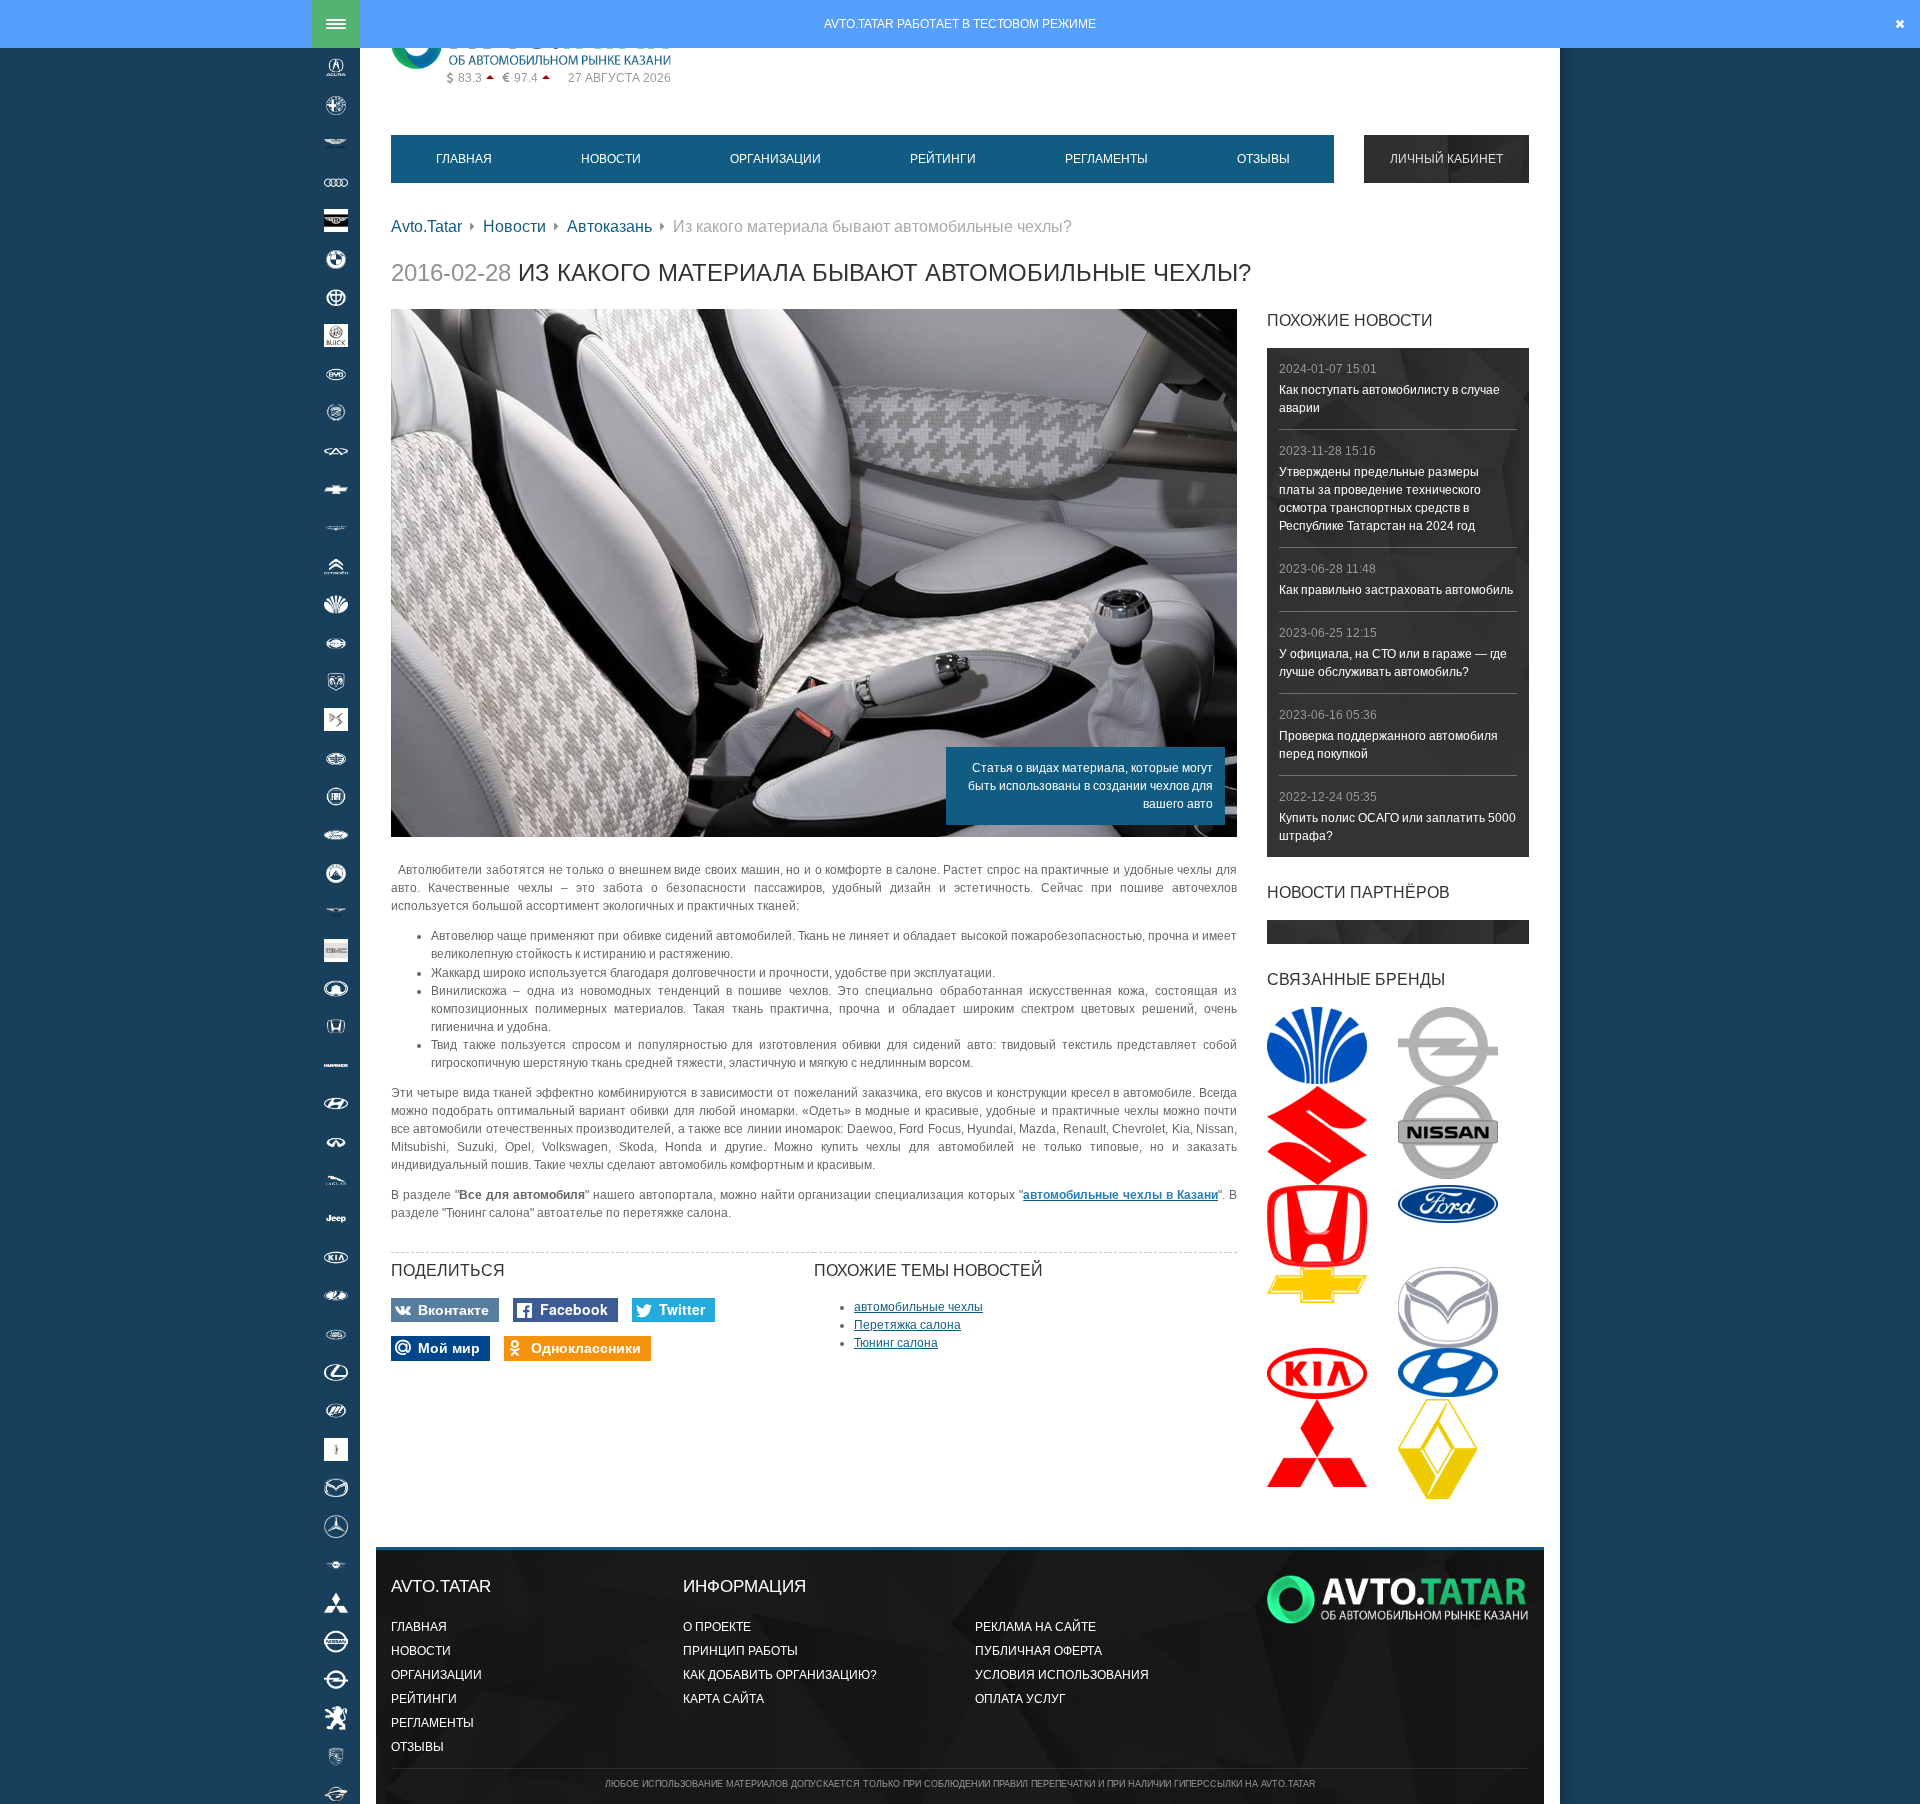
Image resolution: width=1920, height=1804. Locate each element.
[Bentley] (336, 221)
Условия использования (1062, 1675)
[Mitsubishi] (336, 1603)
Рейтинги (943, 159)
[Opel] (336, 1679)
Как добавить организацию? (780, 1675)
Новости (611, 159)
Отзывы (1263, 159)
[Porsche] (336, 1756)
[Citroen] (336, 566)
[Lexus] (336, 1372)
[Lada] (336, 1296)
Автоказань (609, 226)
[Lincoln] (336, 1449)
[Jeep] (336, 1219)
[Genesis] (336, 912)
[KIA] (336, 1257)
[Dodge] (336, 681)
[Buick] (336, 336)
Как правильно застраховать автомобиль (1396, 590)
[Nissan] (336, 1641)
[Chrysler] (336, 528)
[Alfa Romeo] (336, 105)
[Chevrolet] (336, 489)
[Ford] (336, 835)
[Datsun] (336, 643)
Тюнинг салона (896, 1343)
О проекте (717, 1627)
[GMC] (336, 950)
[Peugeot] (336, 1718)
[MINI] (336, 1564)
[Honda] (336, 1027)
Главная (464, 159)
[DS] (336, 720)
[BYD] (336, 374)
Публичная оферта (1038, 1651)
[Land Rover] (336, 1334)
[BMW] (336, 259)
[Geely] (336, 873)
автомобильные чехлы (918, 1307)
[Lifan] (336, 1411)
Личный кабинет (1446, 159)
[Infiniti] (336, 1142)
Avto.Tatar (426, 226)
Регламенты (1106, 159)
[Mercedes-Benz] (336, 1526)
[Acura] (336, 67)
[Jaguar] (336, 1180)
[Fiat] (336, 796)
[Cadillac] (336, 413)
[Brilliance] (336, 297)
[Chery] (336, 451)
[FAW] (336, 758)
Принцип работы (740, 1651)
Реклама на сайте (1035, 1627)
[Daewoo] (336, 604)
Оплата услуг (1020, 1699)
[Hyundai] (336, 1104)
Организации (775, 159)
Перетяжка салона (907, 1325)
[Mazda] (336, 1487)
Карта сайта (723, 1699)
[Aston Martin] (336, 144)
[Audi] (336, 182)
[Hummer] (336, 1065)
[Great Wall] (336, 988)
